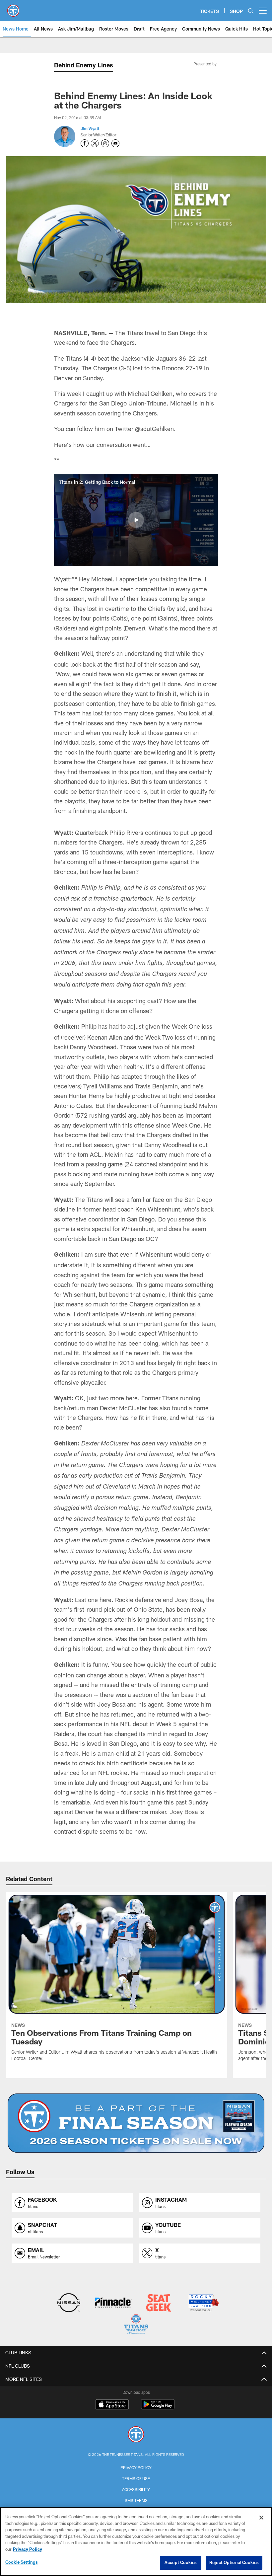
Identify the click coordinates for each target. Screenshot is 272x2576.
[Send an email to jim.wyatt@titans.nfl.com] (115, 143)
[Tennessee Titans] (136, 2435)
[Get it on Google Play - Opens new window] (158, 2408)
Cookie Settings (22, 2562)
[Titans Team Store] (136, 2325)
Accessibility (136, 2489)
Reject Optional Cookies (234, 2562)
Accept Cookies (181, 2562)
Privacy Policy (136, 2467)
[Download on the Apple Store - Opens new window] (112, 2405)
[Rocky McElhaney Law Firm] (203, 2303)
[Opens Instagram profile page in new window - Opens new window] (105, 143)
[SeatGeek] (158, 2303)
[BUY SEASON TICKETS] (136, 2123)
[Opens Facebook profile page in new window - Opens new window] (85, 143)
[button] (136, 520)
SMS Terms (136, 2500)
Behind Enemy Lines (84, 65)
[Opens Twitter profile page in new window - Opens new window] (95, 143)
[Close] (261, 2518)
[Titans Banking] (114, 2303)
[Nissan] (68, 2303)
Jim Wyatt (90, 128)
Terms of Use (136, 2478)
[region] (136, 2541)
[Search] (251, 11)
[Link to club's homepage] (13, 8)
